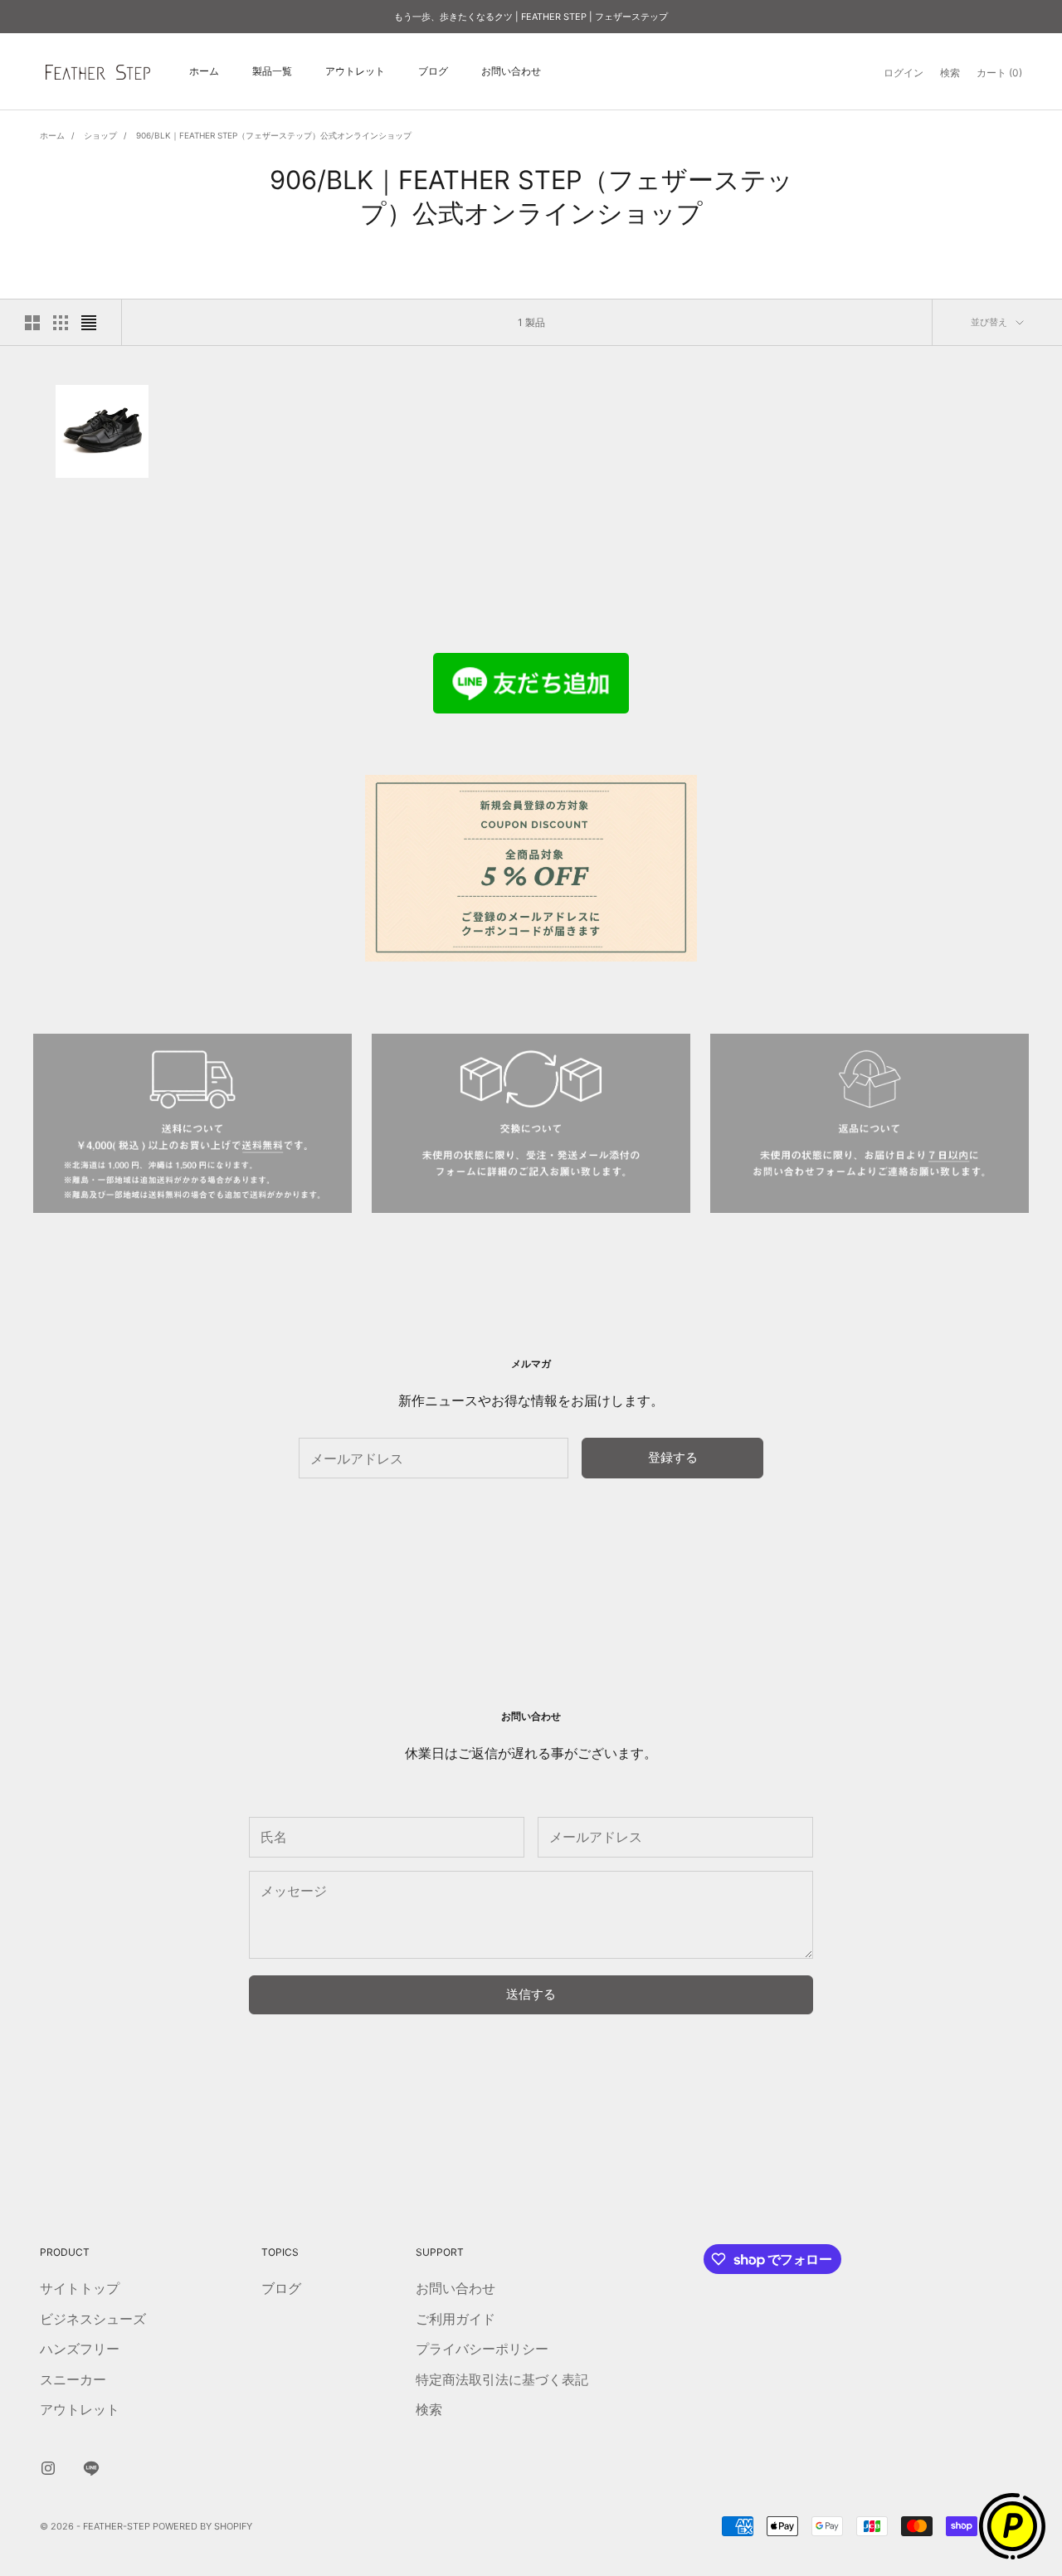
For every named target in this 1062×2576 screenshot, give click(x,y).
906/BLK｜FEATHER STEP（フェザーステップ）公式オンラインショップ (274, 135)
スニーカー (73, 2379)
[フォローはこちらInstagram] (48, 2468)
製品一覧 (272, 72)
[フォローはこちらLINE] (91, 2468)
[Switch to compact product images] (89, 323)
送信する (531, 1994)
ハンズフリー (80, 2349)
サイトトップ (80, 2288)
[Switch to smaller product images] (61, 323)
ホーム (204, 72)
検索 (429, 2409)
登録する (673, 1457)
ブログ (433, 72)
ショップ (100, 135)
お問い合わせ (511, 72)
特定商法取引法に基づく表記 (502, 2379)
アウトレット (355, 72)
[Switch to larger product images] (32, 323)
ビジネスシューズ (93, 2319)
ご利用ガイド (455, 2319)
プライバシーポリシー (482, 2349)
